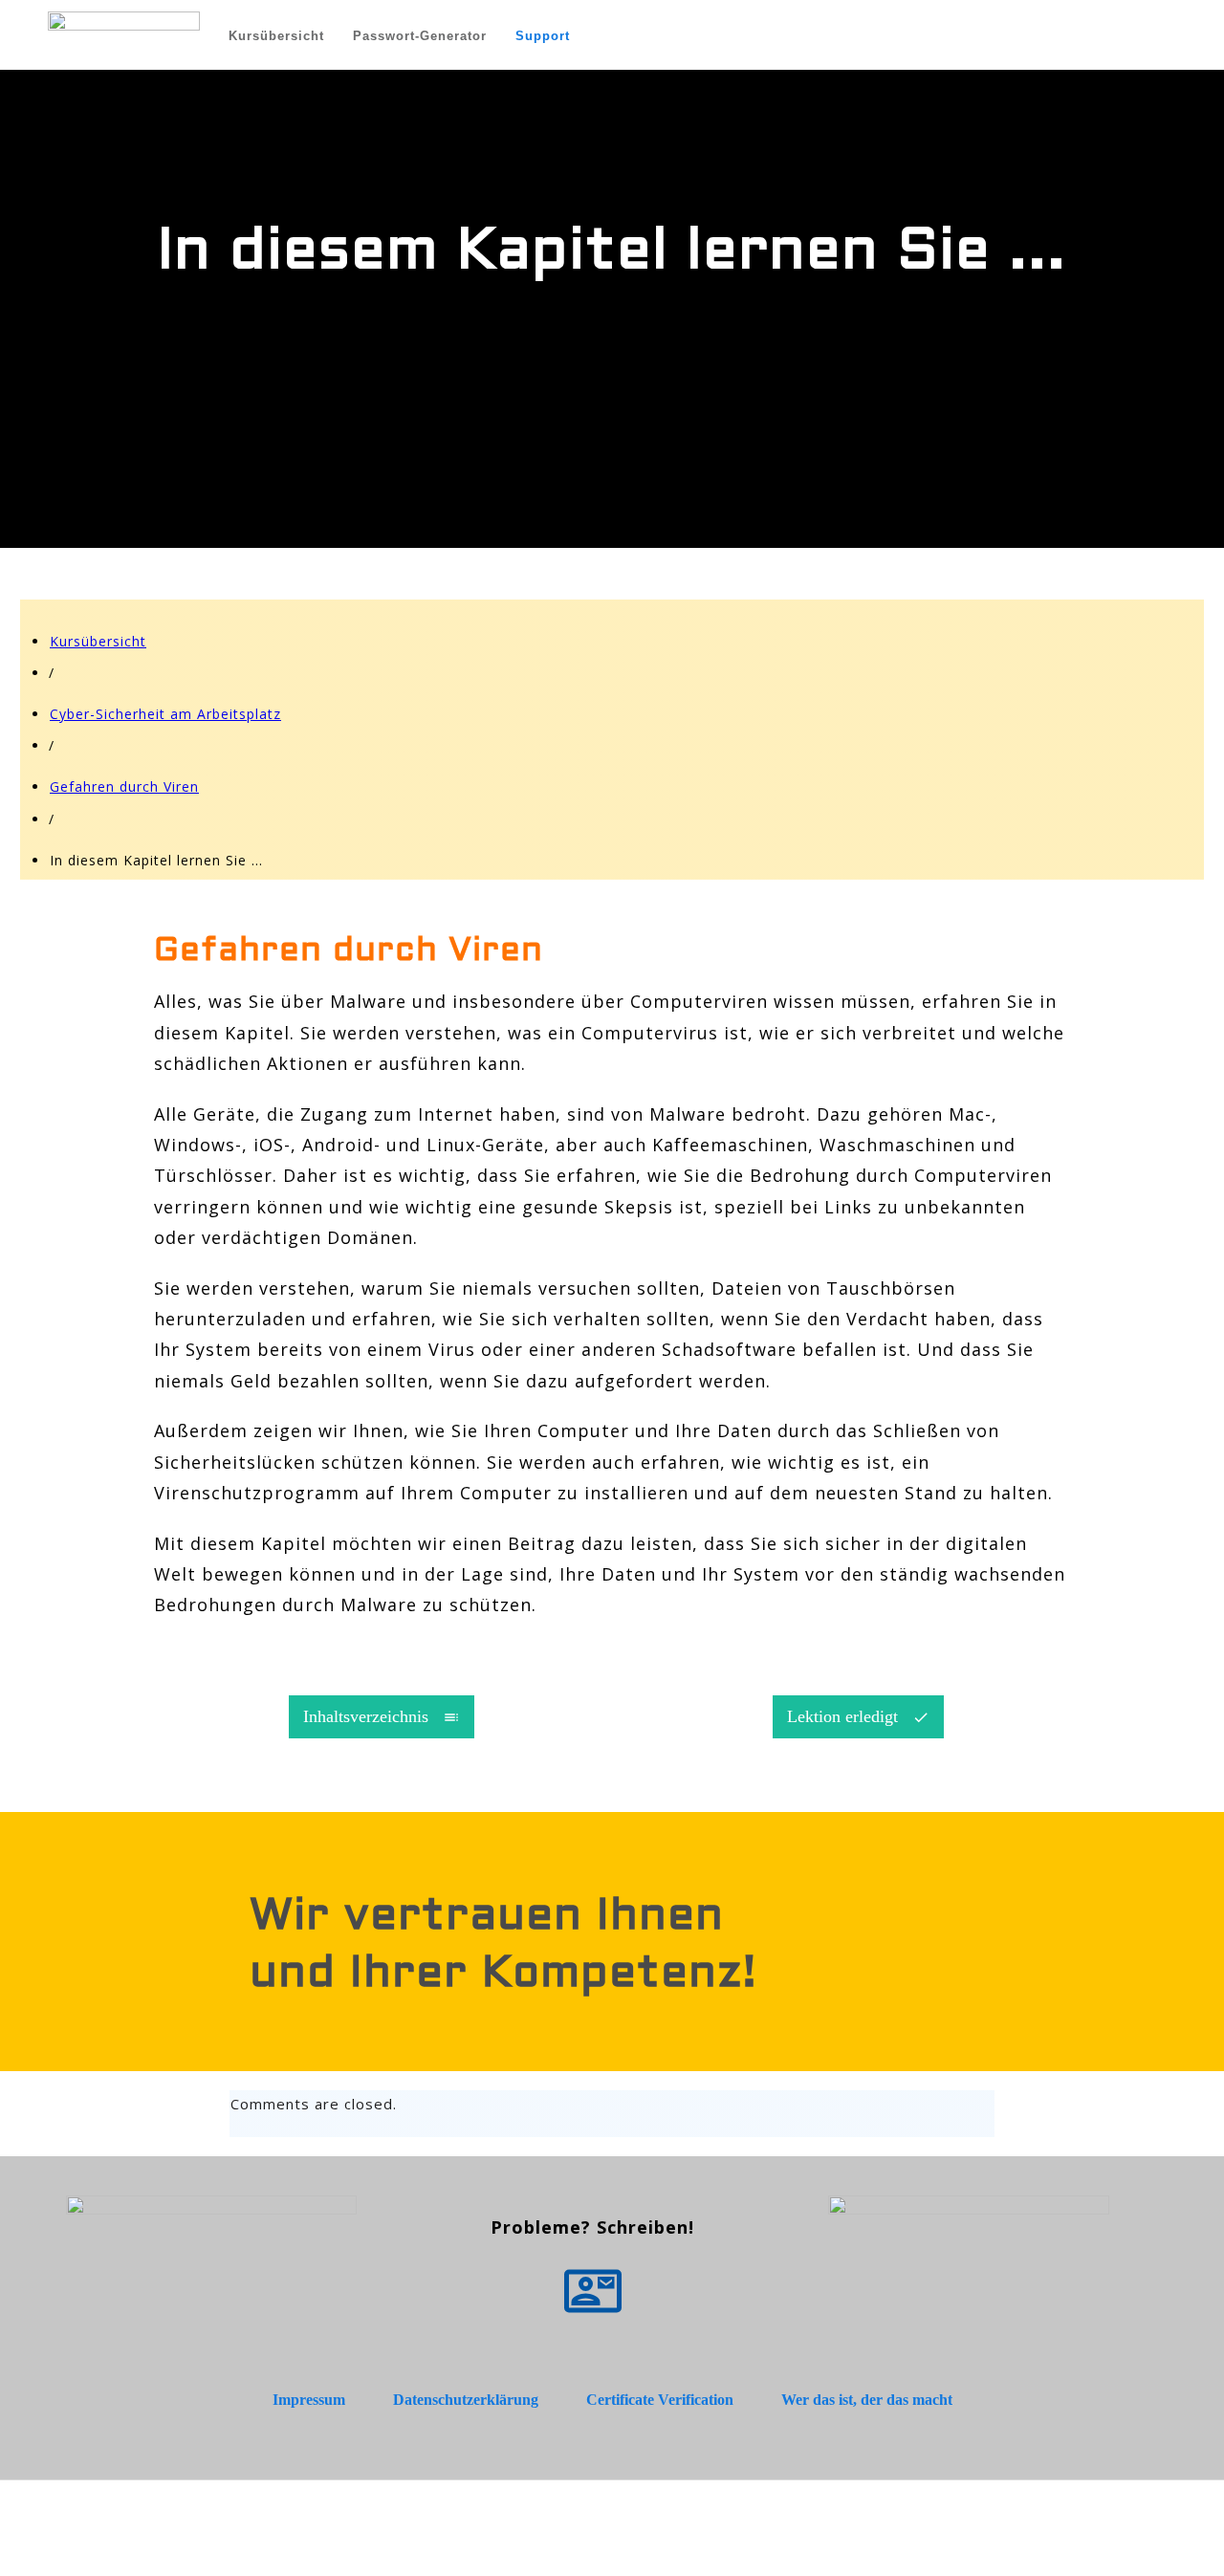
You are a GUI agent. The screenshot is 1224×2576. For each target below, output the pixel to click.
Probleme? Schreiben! (592, 2227)
